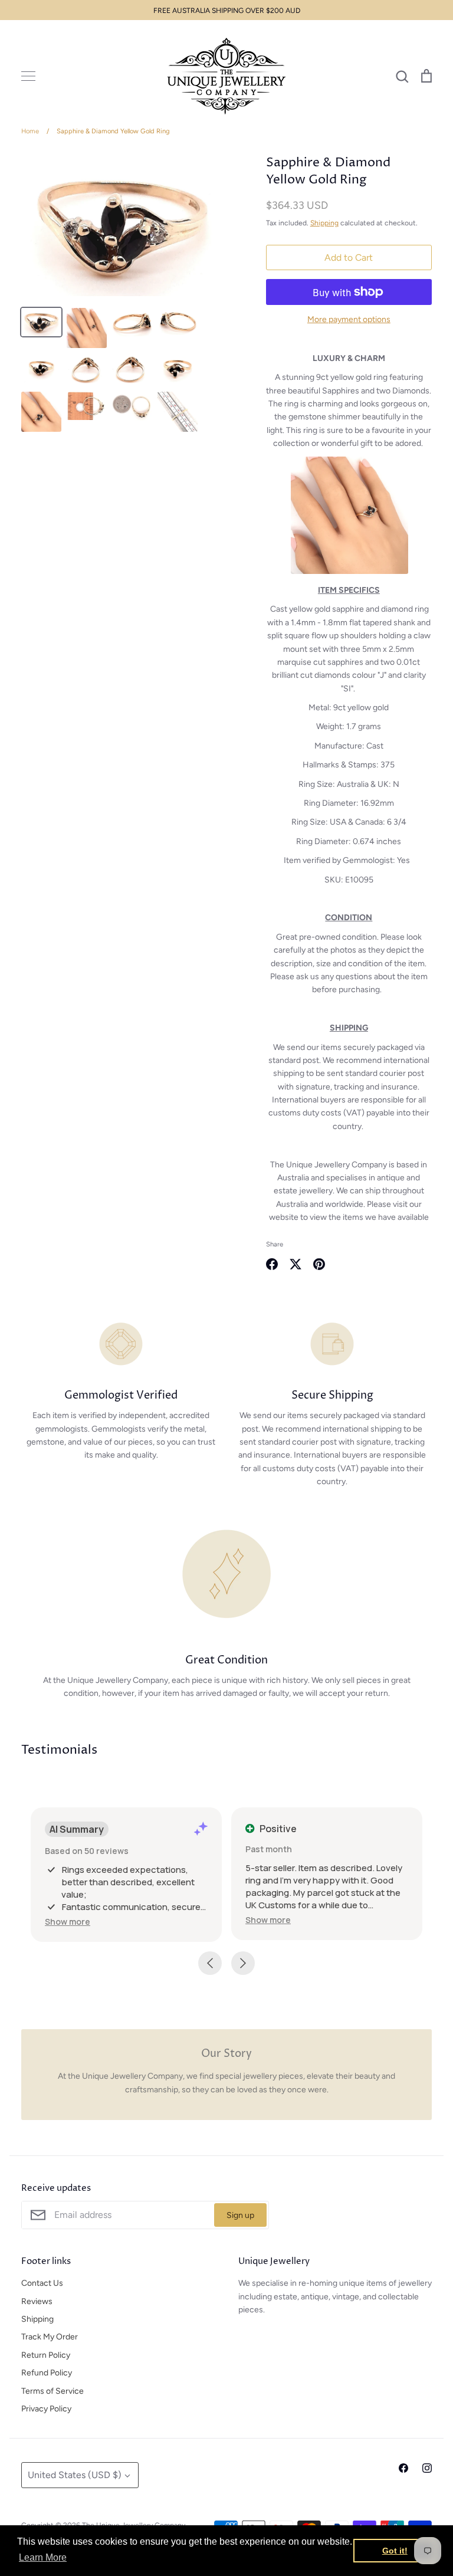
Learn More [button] (43, 2557)
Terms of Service (52, 2391)
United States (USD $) (75, 2475)
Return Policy (46, 2355)
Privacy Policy (46, 2409)
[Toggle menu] (28, 76)
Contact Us (42, 2283)
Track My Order (50, 2337)
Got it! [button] (395, 2551)
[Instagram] (427, 2468)
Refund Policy (47, 2373)
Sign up (240, 2215)
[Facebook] (403, 2468)
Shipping (324, 223)
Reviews (37, 2301)
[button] (68, 1922)
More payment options (349, 319)
